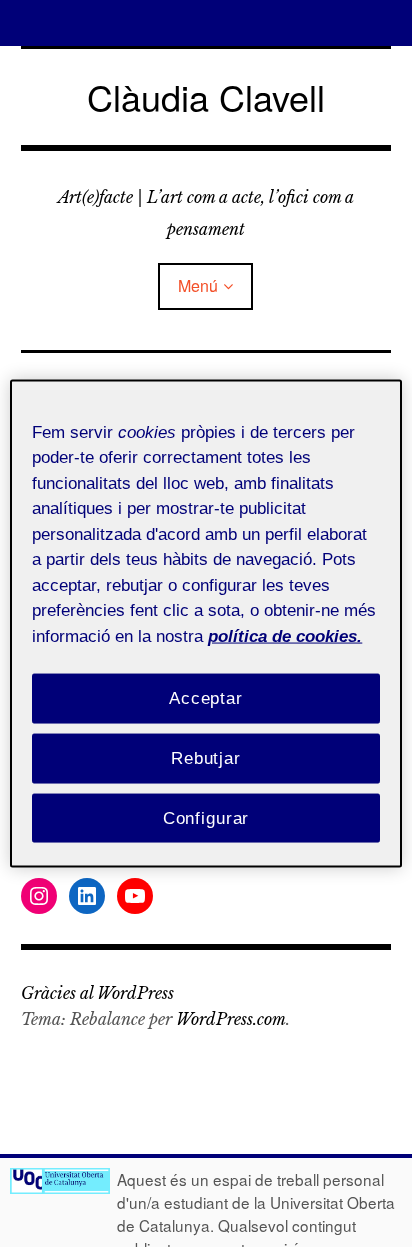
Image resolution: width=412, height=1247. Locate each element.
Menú (198, 285)
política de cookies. (285, 635)
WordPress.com (231, 1019)
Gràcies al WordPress (97, 993)
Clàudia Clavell (206, 96)
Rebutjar (206, 757)
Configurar (206, 817)
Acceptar (206, 698)
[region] (205, 623)
